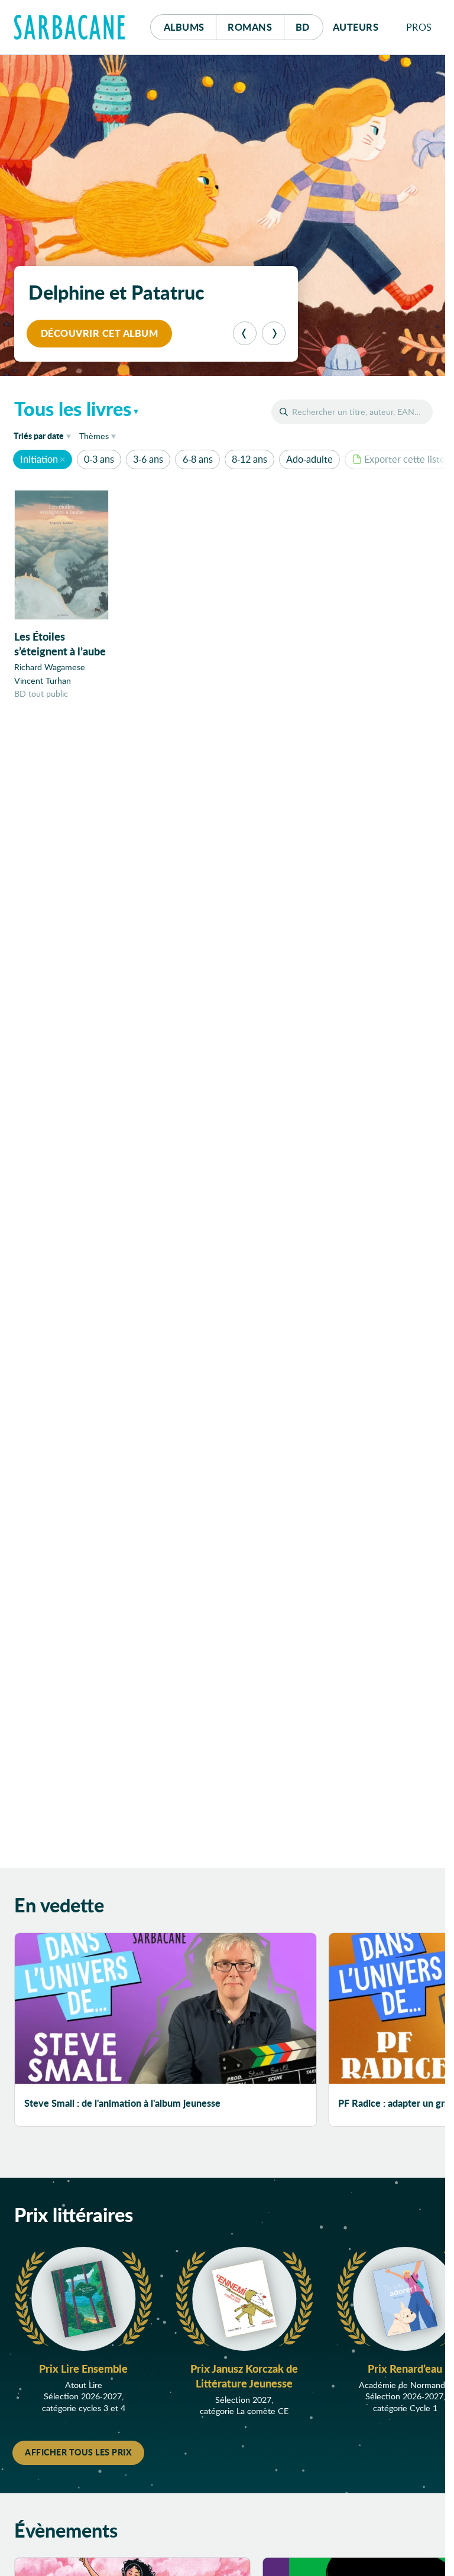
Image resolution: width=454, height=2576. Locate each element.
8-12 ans (249, 459)
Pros (419, 27)
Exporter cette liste (405, 459)
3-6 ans (148, 459)
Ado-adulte (309, 459)
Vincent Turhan (43, 680)
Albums (184, 27)
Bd (309, 27)
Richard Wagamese (50, 667)
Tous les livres (73, 408)
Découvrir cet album (100, 333)
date (44, 435)
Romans (250, 27)
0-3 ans (99, 459)
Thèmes (94, 436)
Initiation (39, 459)
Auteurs (356, 27)
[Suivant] (274, 333)
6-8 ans (198, 459)
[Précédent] (245, 333)
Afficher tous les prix (78, 2452)
